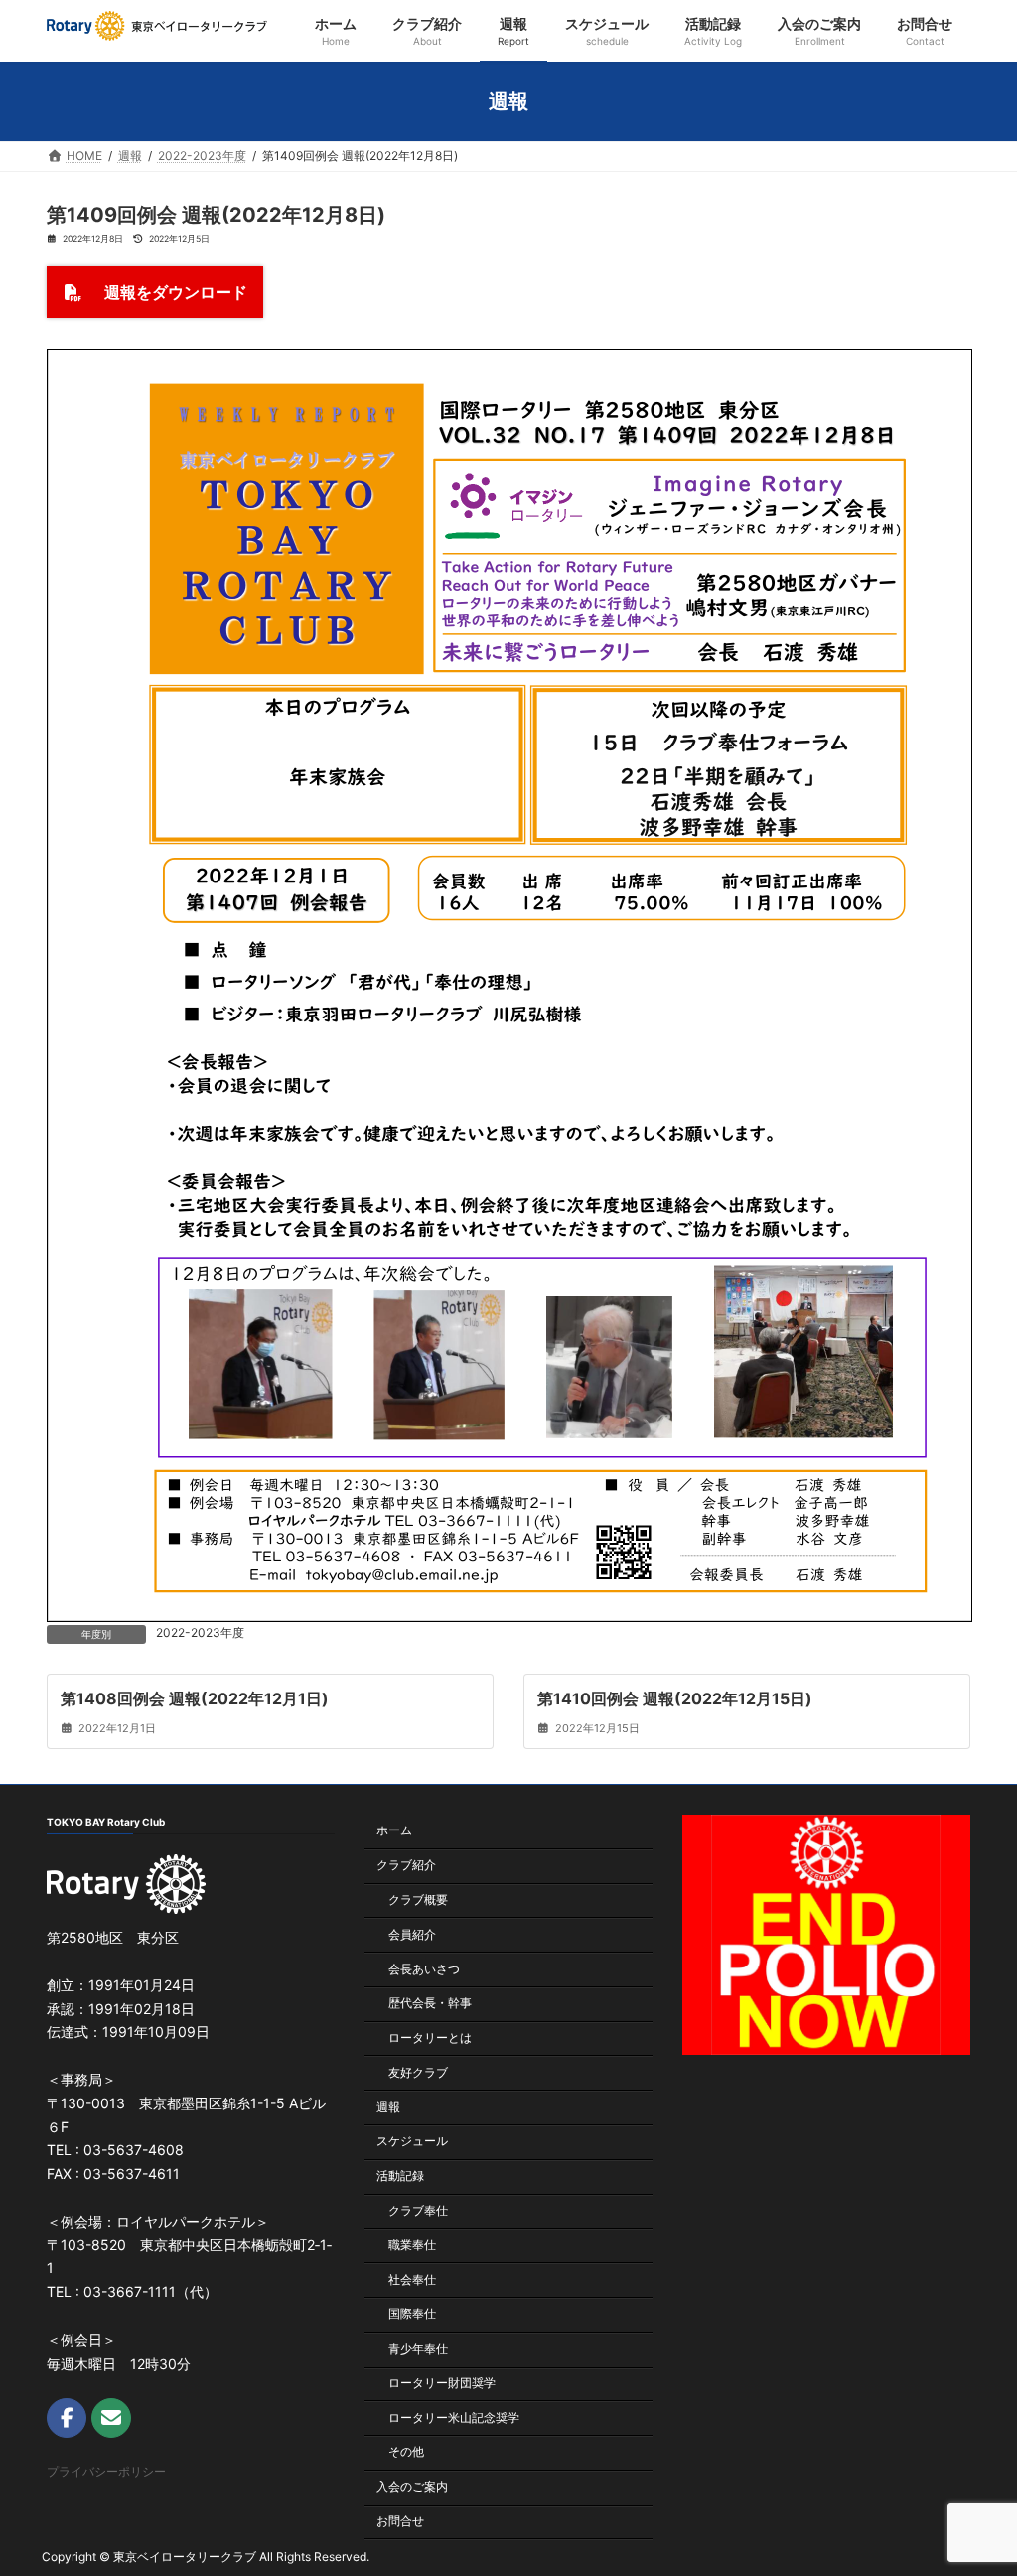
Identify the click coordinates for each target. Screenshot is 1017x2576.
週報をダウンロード (168, 292)
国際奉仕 (412, 2313)
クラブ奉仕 (418, 2210)
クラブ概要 (418, 1899)
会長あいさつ (424, 1968)
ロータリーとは (430, 2037)
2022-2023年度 (200, 1632)
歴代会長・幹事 (430, 2003)
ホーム (394, 1830)
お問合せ (400, 2521)
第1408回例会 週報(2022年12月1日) (195, 1697)
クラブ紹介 (406, 1865)
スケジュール (412, 2141)
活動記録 (400, 2175)
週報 (388, 2107)
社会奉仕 (412, 2280)
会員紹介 (412, 1934)
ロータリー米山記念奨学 (454, 2418)
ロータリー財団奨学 (442, 2383)
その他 (406, 2451)
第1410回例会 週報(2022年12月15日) (675, 1697)
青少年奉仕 (418, 2348)
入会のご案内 (412, 2486)
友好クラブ (418, 2072)
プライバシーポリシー (106, 2471)
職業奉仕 (412, 2245)
